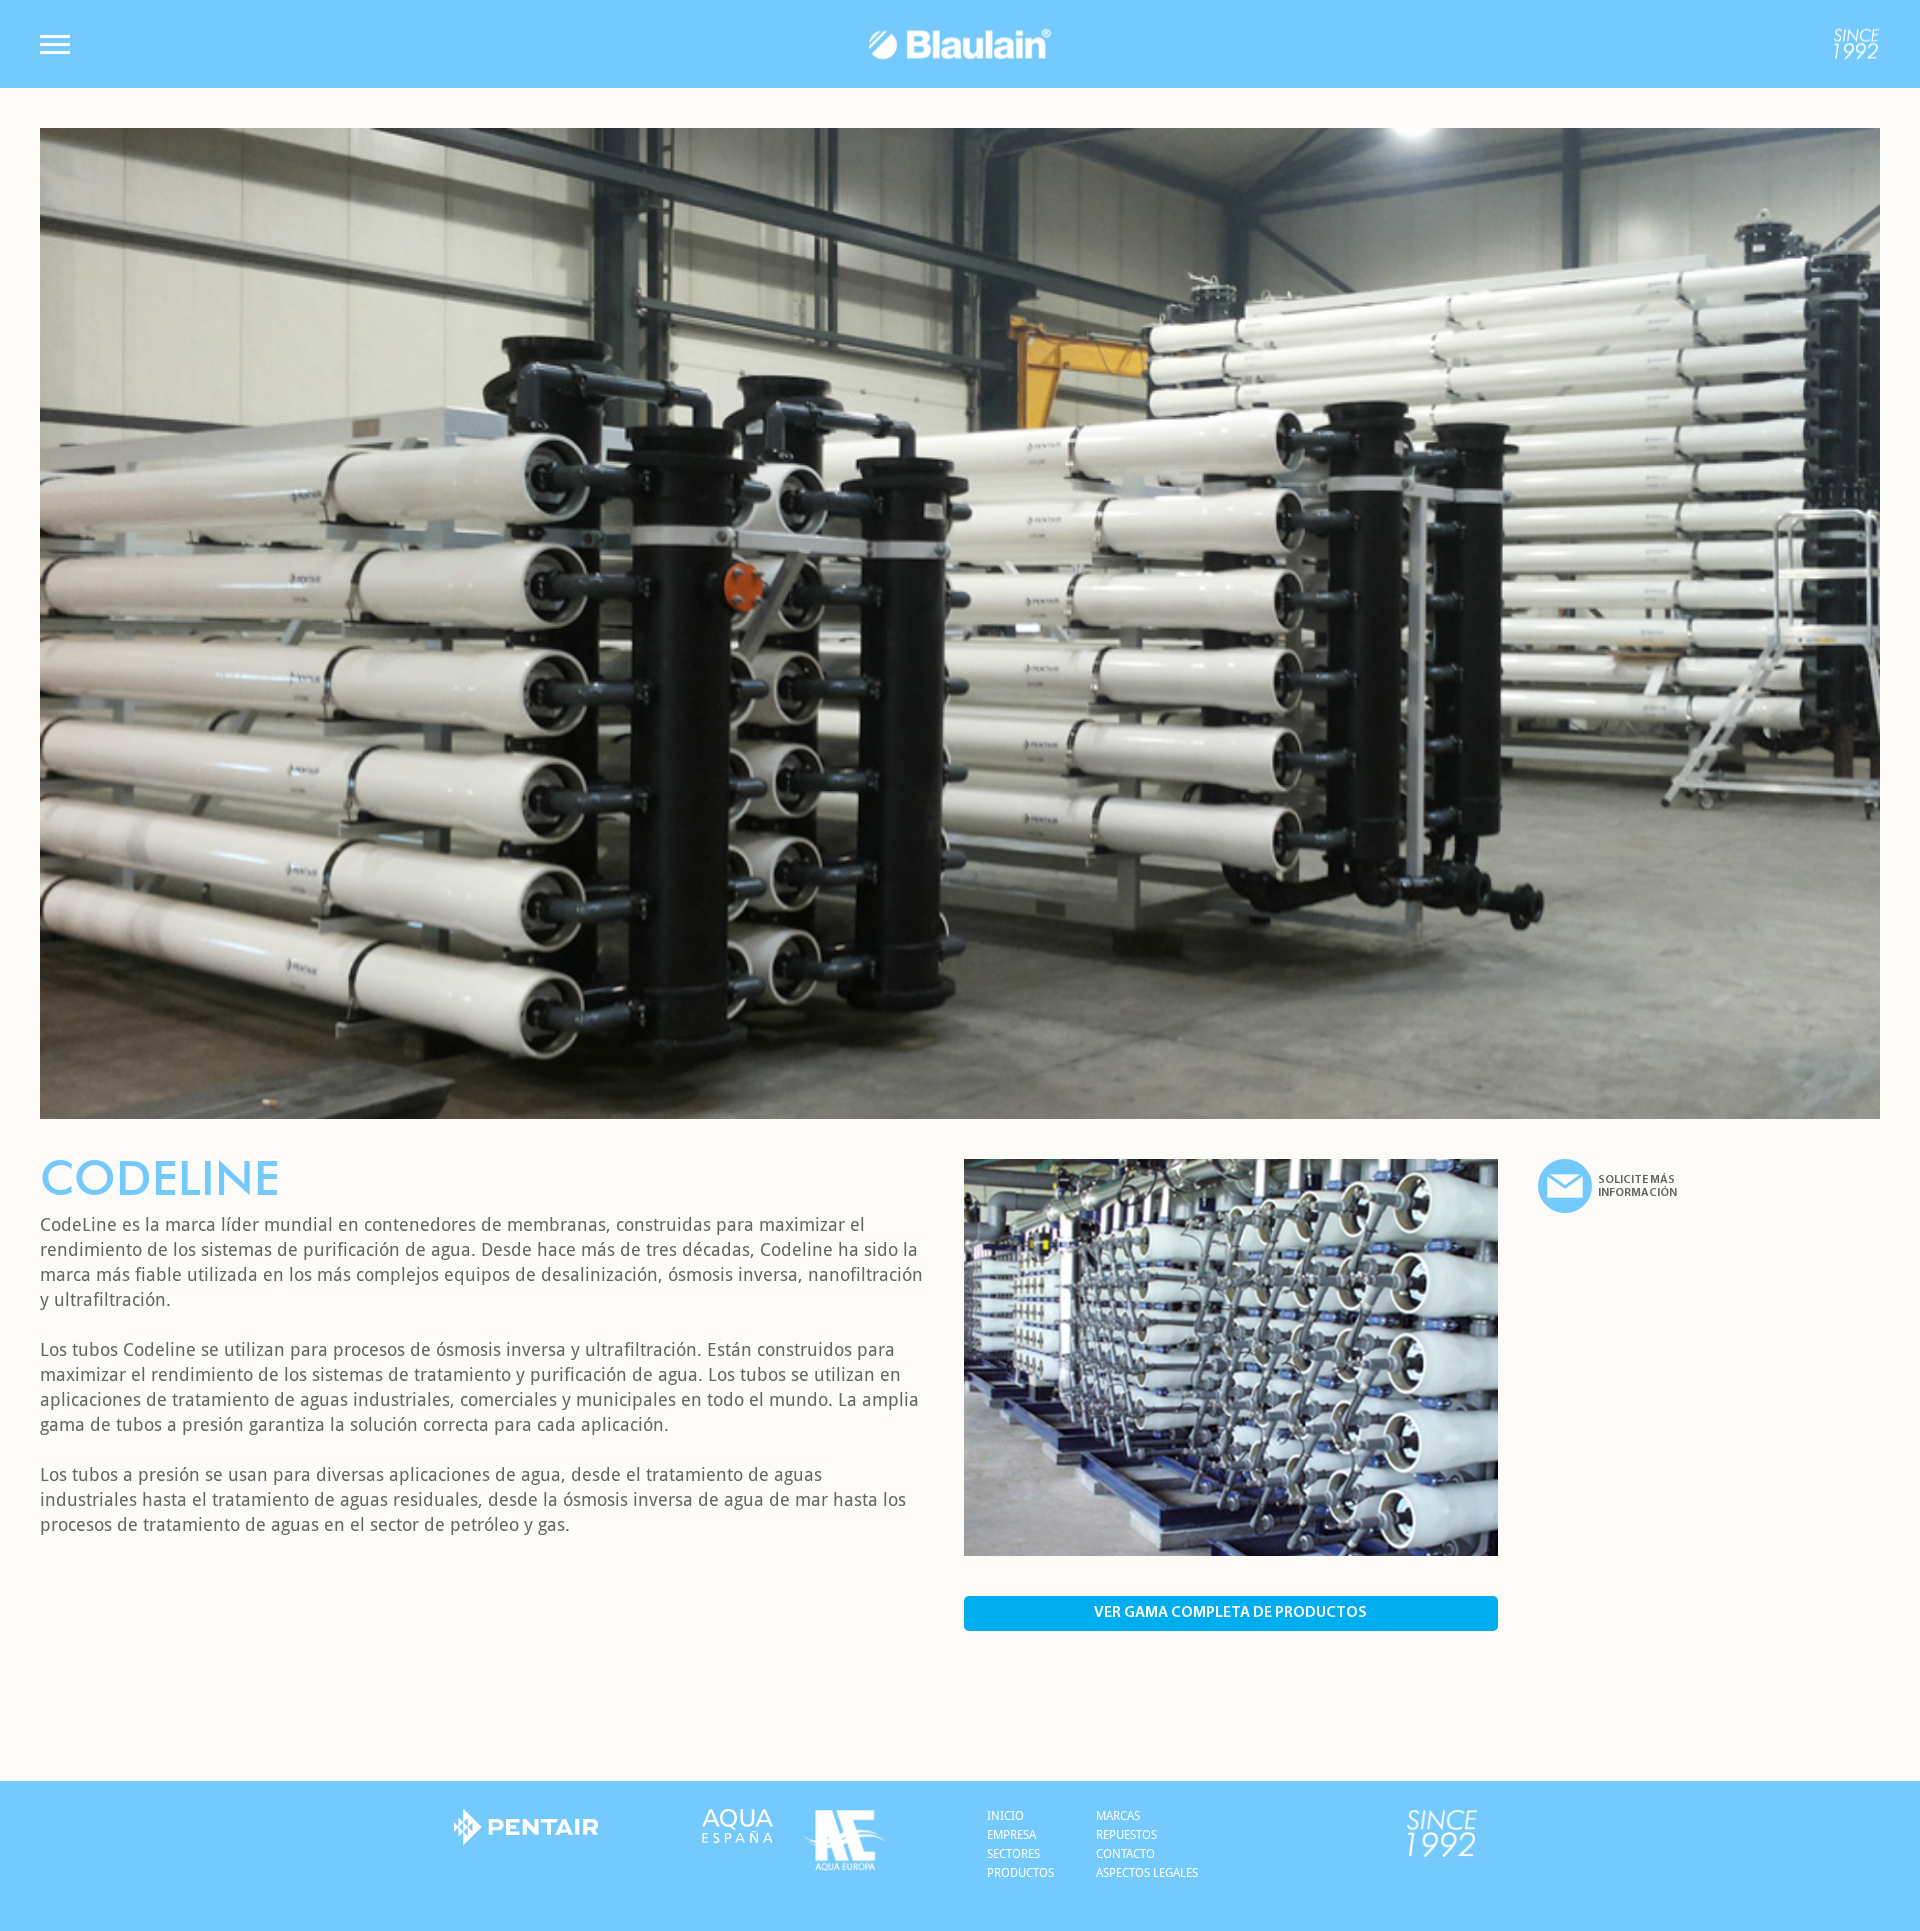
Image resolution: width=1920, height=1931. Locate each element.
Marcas (1118, 1816)
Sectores (1013, 1854)
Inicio (1005, 1816)
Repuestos (1126, 1835)
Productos (1020, 1873)
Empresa (1011, 1835)
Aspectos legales (1147, 1873)
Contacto (1125, 1854)
